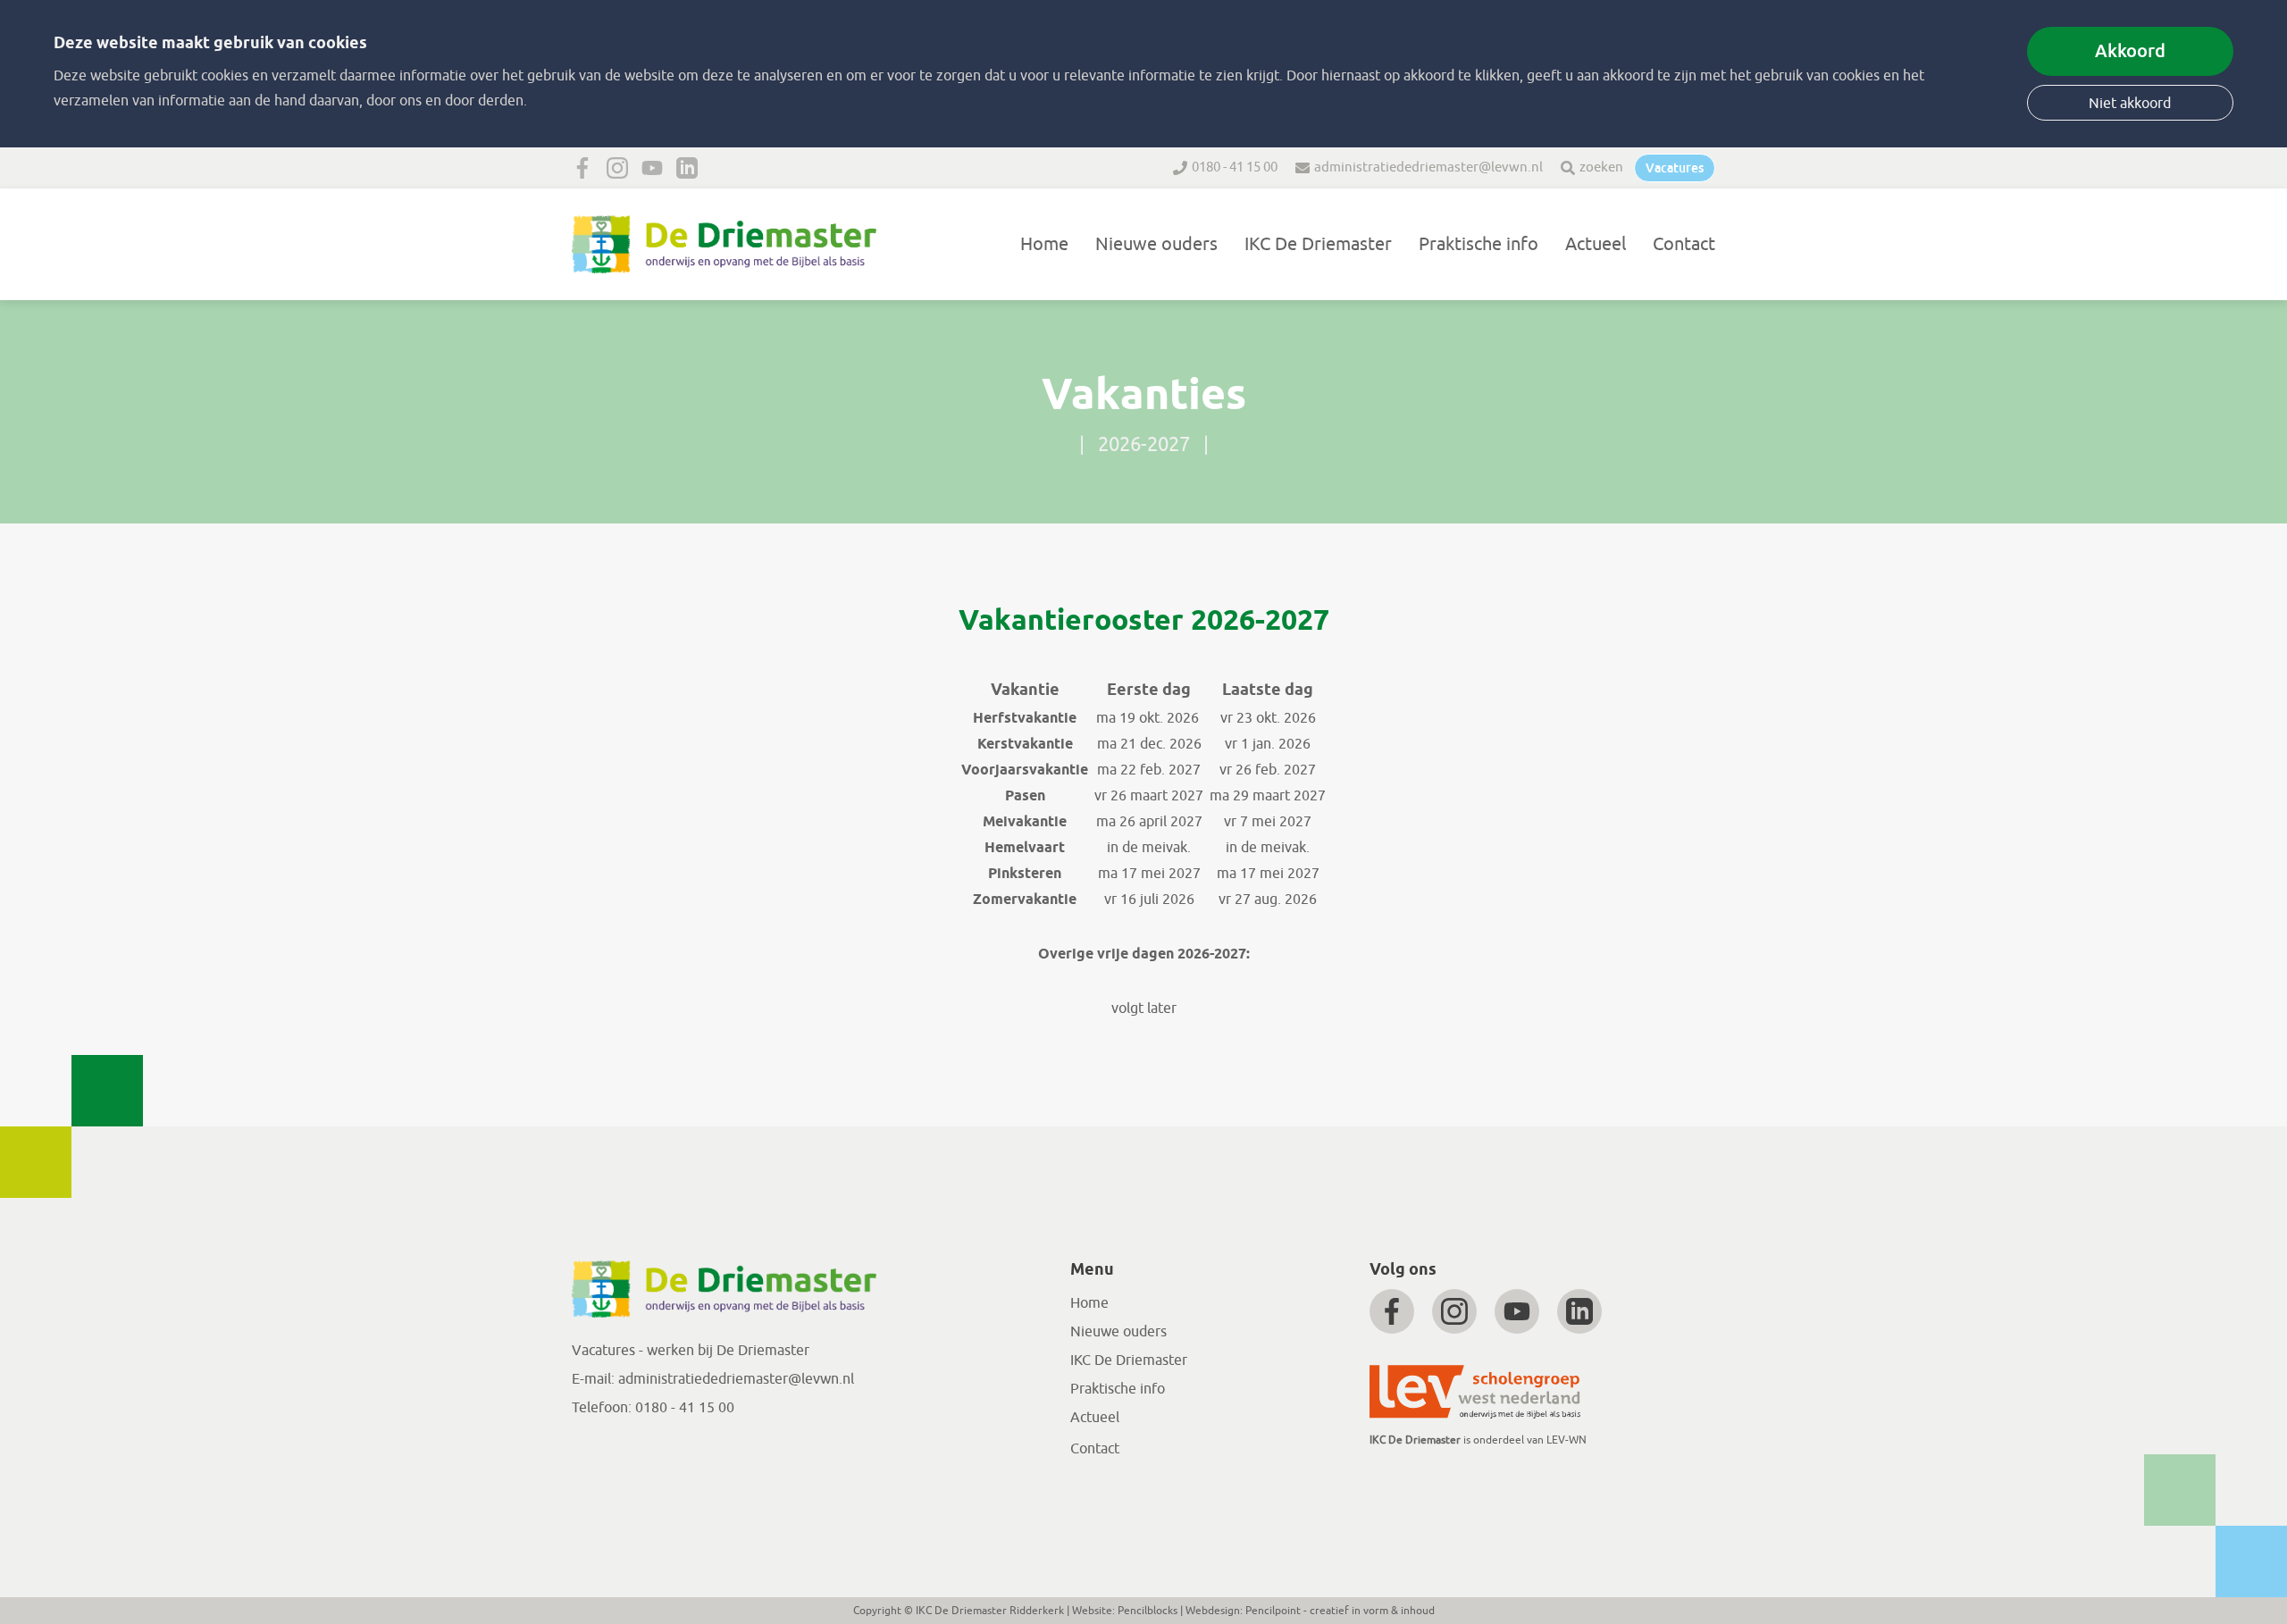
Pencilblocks (1148, 1611)
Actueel (1596, 244)
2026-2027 (1144, 445)
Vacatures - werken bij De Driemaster (691, 1351)
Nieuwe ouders (1156, 244)
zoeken (1601, 167)
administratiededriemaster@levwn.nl (1428, 167)
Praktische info (1479, 244)
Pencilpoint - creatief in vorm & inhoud (1340, 1611)
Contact (1684, 244)
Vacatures (1675, 168)
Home (1044, 244)
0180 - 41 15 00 (1235, 167)
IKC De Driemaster (1318, 244)
